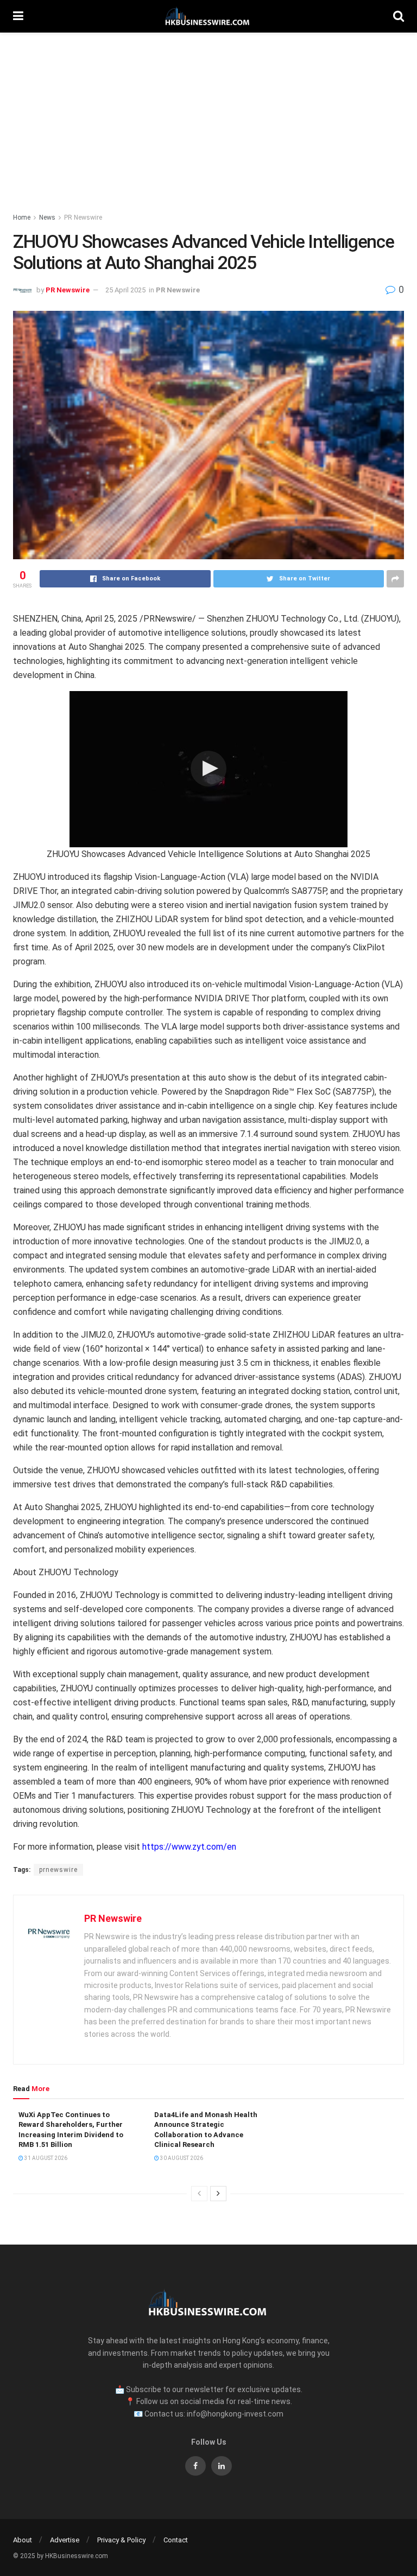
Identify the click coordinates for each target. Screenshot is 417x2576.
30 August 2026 (181, 2158)
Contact (176, 2540)
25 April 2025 (125, 290)
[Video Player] (208, 769)
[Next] (218, 2194)
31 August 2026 (45, 2158)
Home (22, 218)
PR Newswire (83, 218)
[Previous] (199, 2194)
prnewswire (58, 1870)
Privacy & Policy (121, 2540)
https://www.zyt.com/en (189, 1847)
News (47, 218)
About (23, 2540)
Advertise (65, 2540)
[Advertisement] (208, 114)
